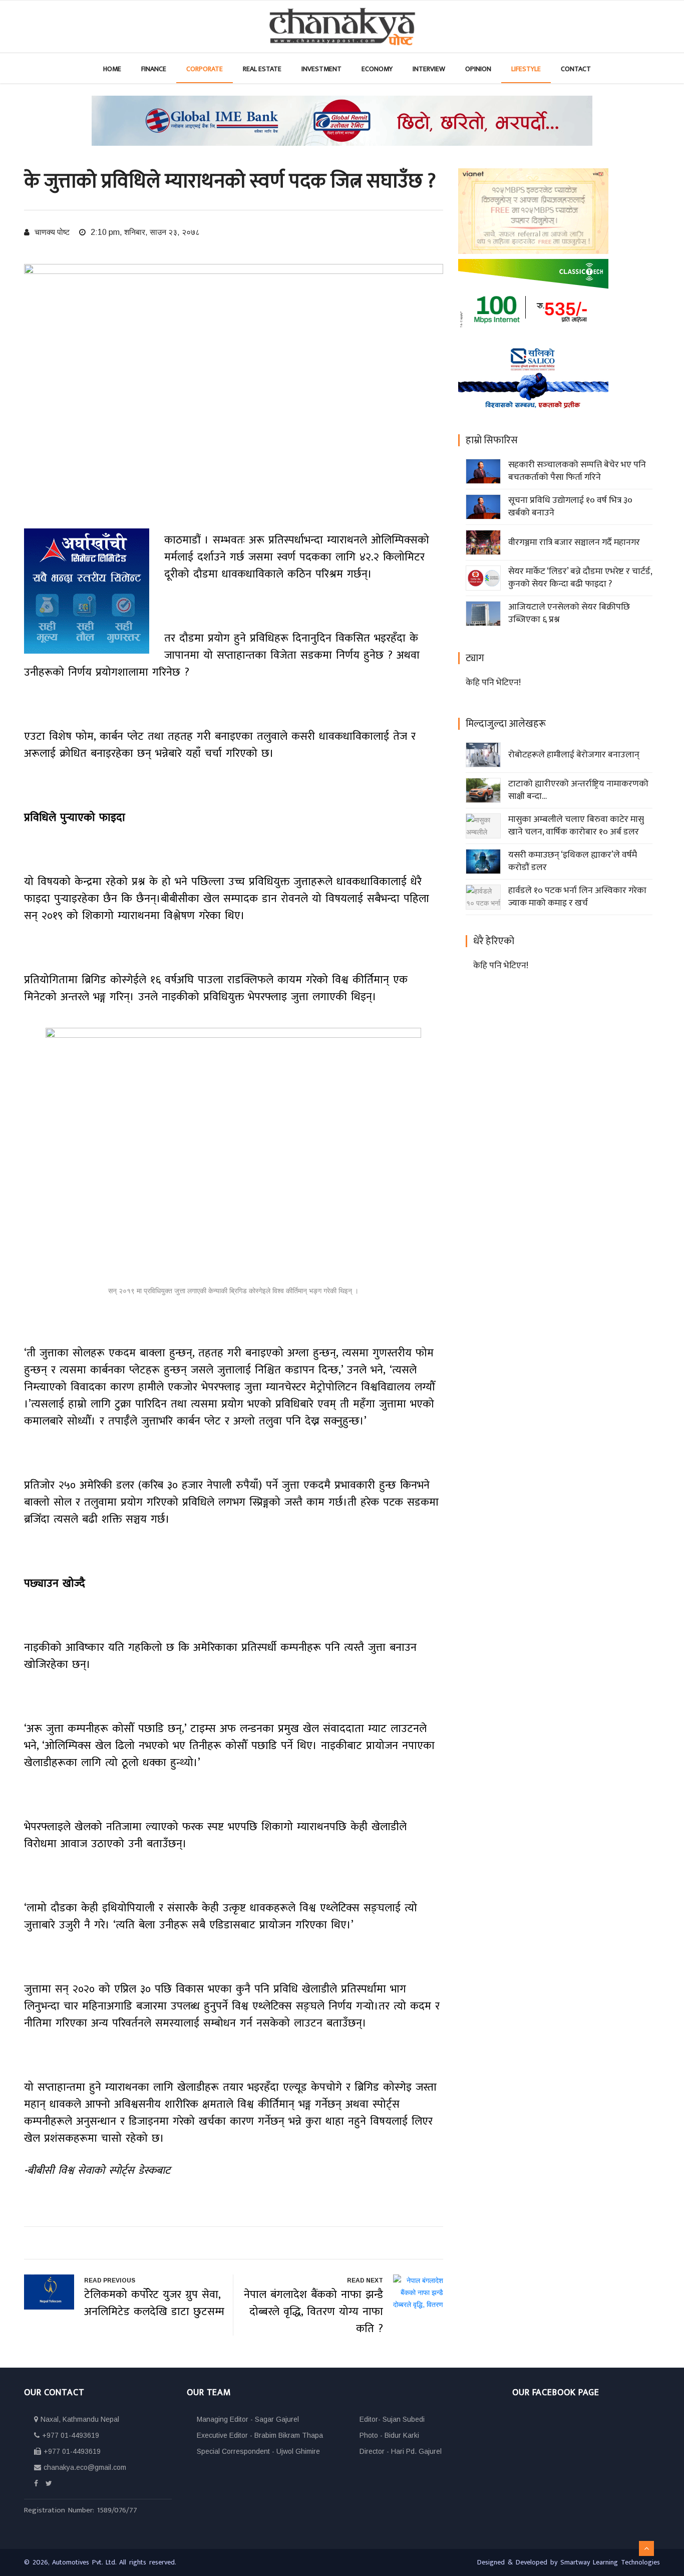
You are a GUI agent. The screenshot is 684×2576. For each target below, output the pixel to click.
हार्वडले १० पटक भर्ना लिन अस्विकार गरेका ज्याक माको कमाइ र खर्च (577, 897)
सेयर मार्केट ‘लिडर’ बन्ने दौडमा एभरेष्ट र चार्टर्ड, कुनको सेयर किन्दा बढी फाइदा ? (580, 578)
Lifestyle (526, 69)
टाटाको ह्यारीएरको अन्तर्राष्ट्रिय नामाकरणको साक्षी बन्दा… (578, 790)
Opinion (478, 69)
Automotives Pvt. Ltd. (86, 2562)
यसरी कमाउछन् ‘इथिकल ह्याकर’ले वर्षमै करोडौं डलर (573, 861)
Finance (154, 69)
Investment (321, 69)
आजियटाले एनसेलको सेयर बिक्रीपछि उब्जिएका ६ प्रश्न (569, 613)
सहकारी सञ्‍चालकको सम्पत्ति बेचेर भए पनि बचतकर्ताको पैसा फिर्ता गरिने (577, 471)
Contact (576, 69)
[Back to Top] (646, 2548)
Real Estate (262, 69)
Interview (429, 69)
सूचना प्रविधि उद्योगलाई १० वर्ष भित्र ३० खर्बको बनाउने (570, 507)
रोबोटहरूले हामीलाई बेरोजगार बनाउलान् (574, 755)
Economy (377, 69)
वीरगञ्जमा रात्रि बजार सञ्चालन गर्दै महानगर (574, 542)
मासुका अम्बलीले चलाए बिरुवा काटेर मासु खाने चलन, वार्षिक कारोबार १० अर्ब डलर (576, 826)
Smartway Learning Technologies (610, 2562)
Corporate (205, 69)
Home (112, 69)
